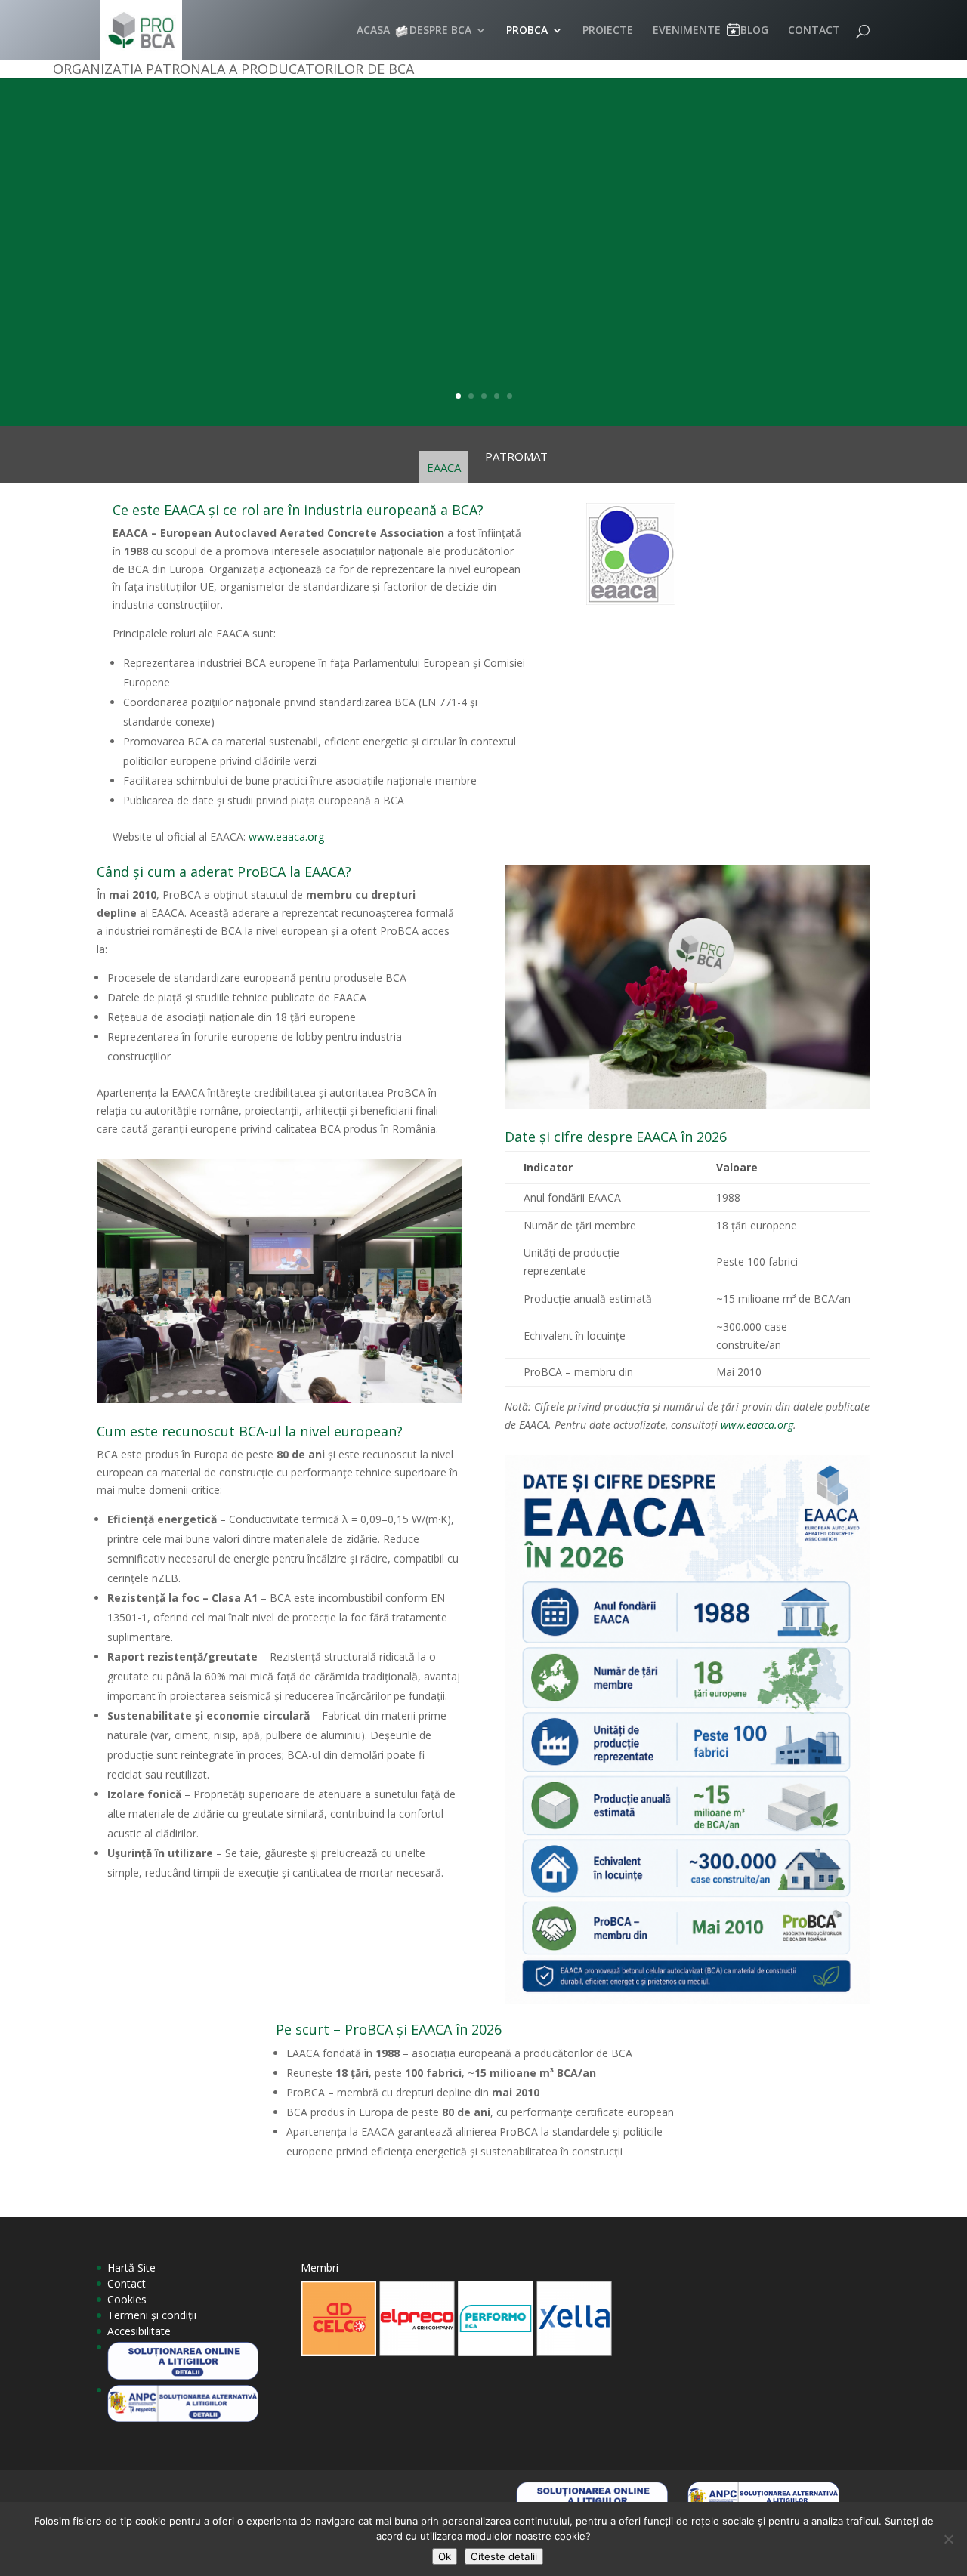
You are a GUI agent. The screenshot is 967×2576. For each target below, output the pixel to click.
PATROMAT (516, 457)
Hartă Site (131, 2267)
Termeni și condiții (152, 2315)
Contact (127, 2283)
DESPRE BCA (440, 31)
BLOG (754, 31)
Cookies (127, 2299)
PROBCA (527, 31)
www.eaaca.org (286, 836)
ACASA (373, 31)
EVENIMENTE (687, 31)
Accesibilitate (139, 2331)
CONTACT (814, 31)
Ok (445, 2556)
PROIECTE (608, 31)
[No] (948, 2539)
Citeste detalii (504, 2556)
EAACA (444, 467)
